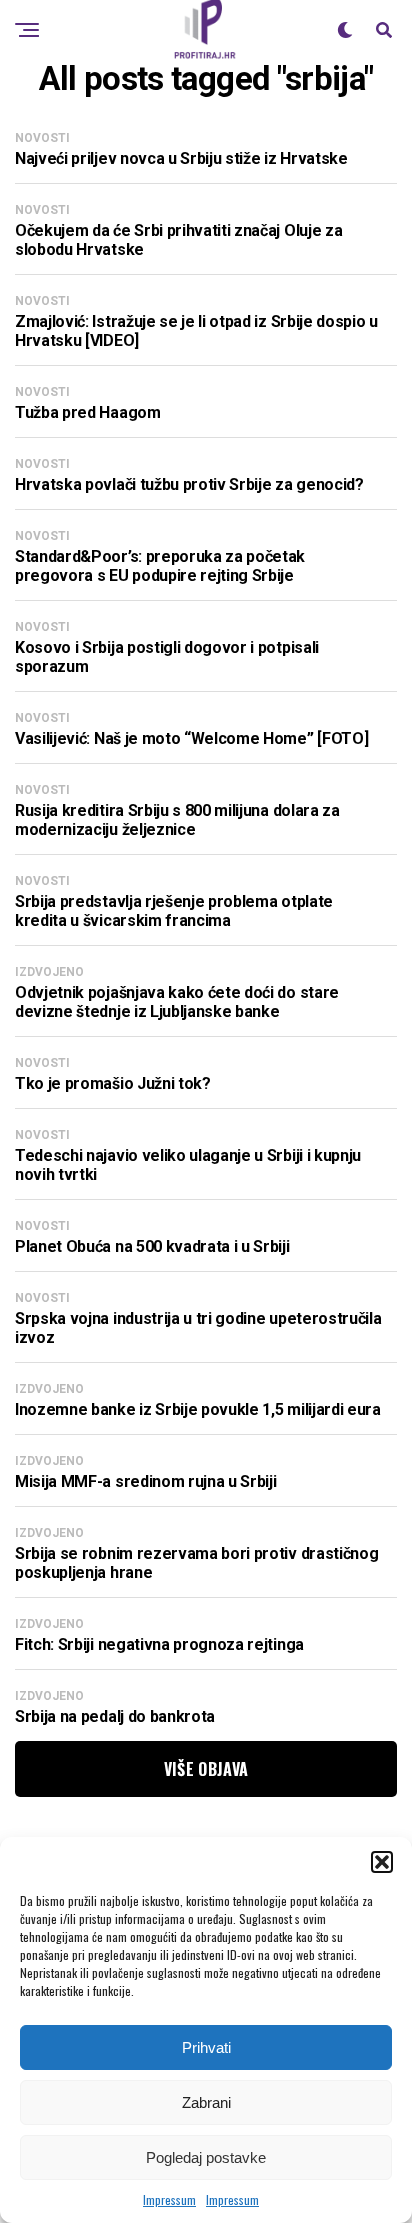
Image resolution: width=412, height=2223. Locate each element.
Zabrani (206, 2102)
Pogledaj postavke (206, 2157)
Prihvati (206, 2047)
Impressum (169, 2199)
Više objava (206, 1769)
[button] (382, 1862)
